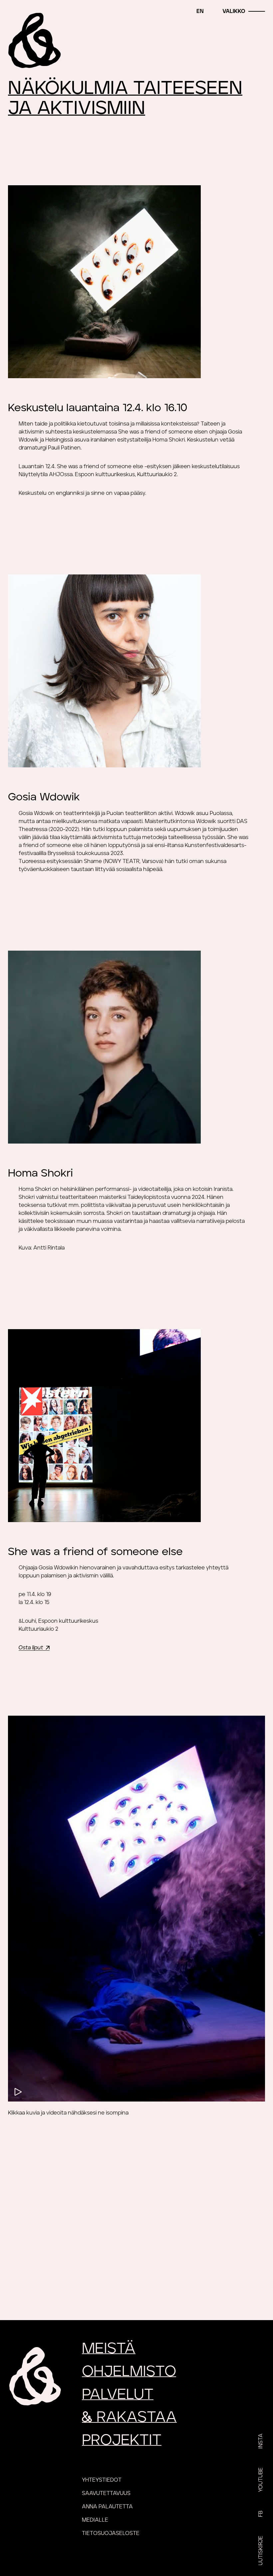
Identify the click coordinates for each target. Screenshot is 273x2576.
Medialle (95, 2520)
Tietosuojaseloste (111, 2533)
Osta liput (31, 1648)
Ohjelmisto (129, 2372)
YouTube (261, 2480)
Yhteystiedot (102, 2480)
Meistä (109, 2349)
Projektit (122, 2440)
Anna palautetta (107, 2507)
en (200, 11)
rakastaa (129, 2417)
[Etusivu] (35, 40)
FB (261, 2514)
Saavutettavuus (106, 2493)
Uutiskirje (261, 2551)
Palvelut (118, 2395)
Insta (261, 2441)
